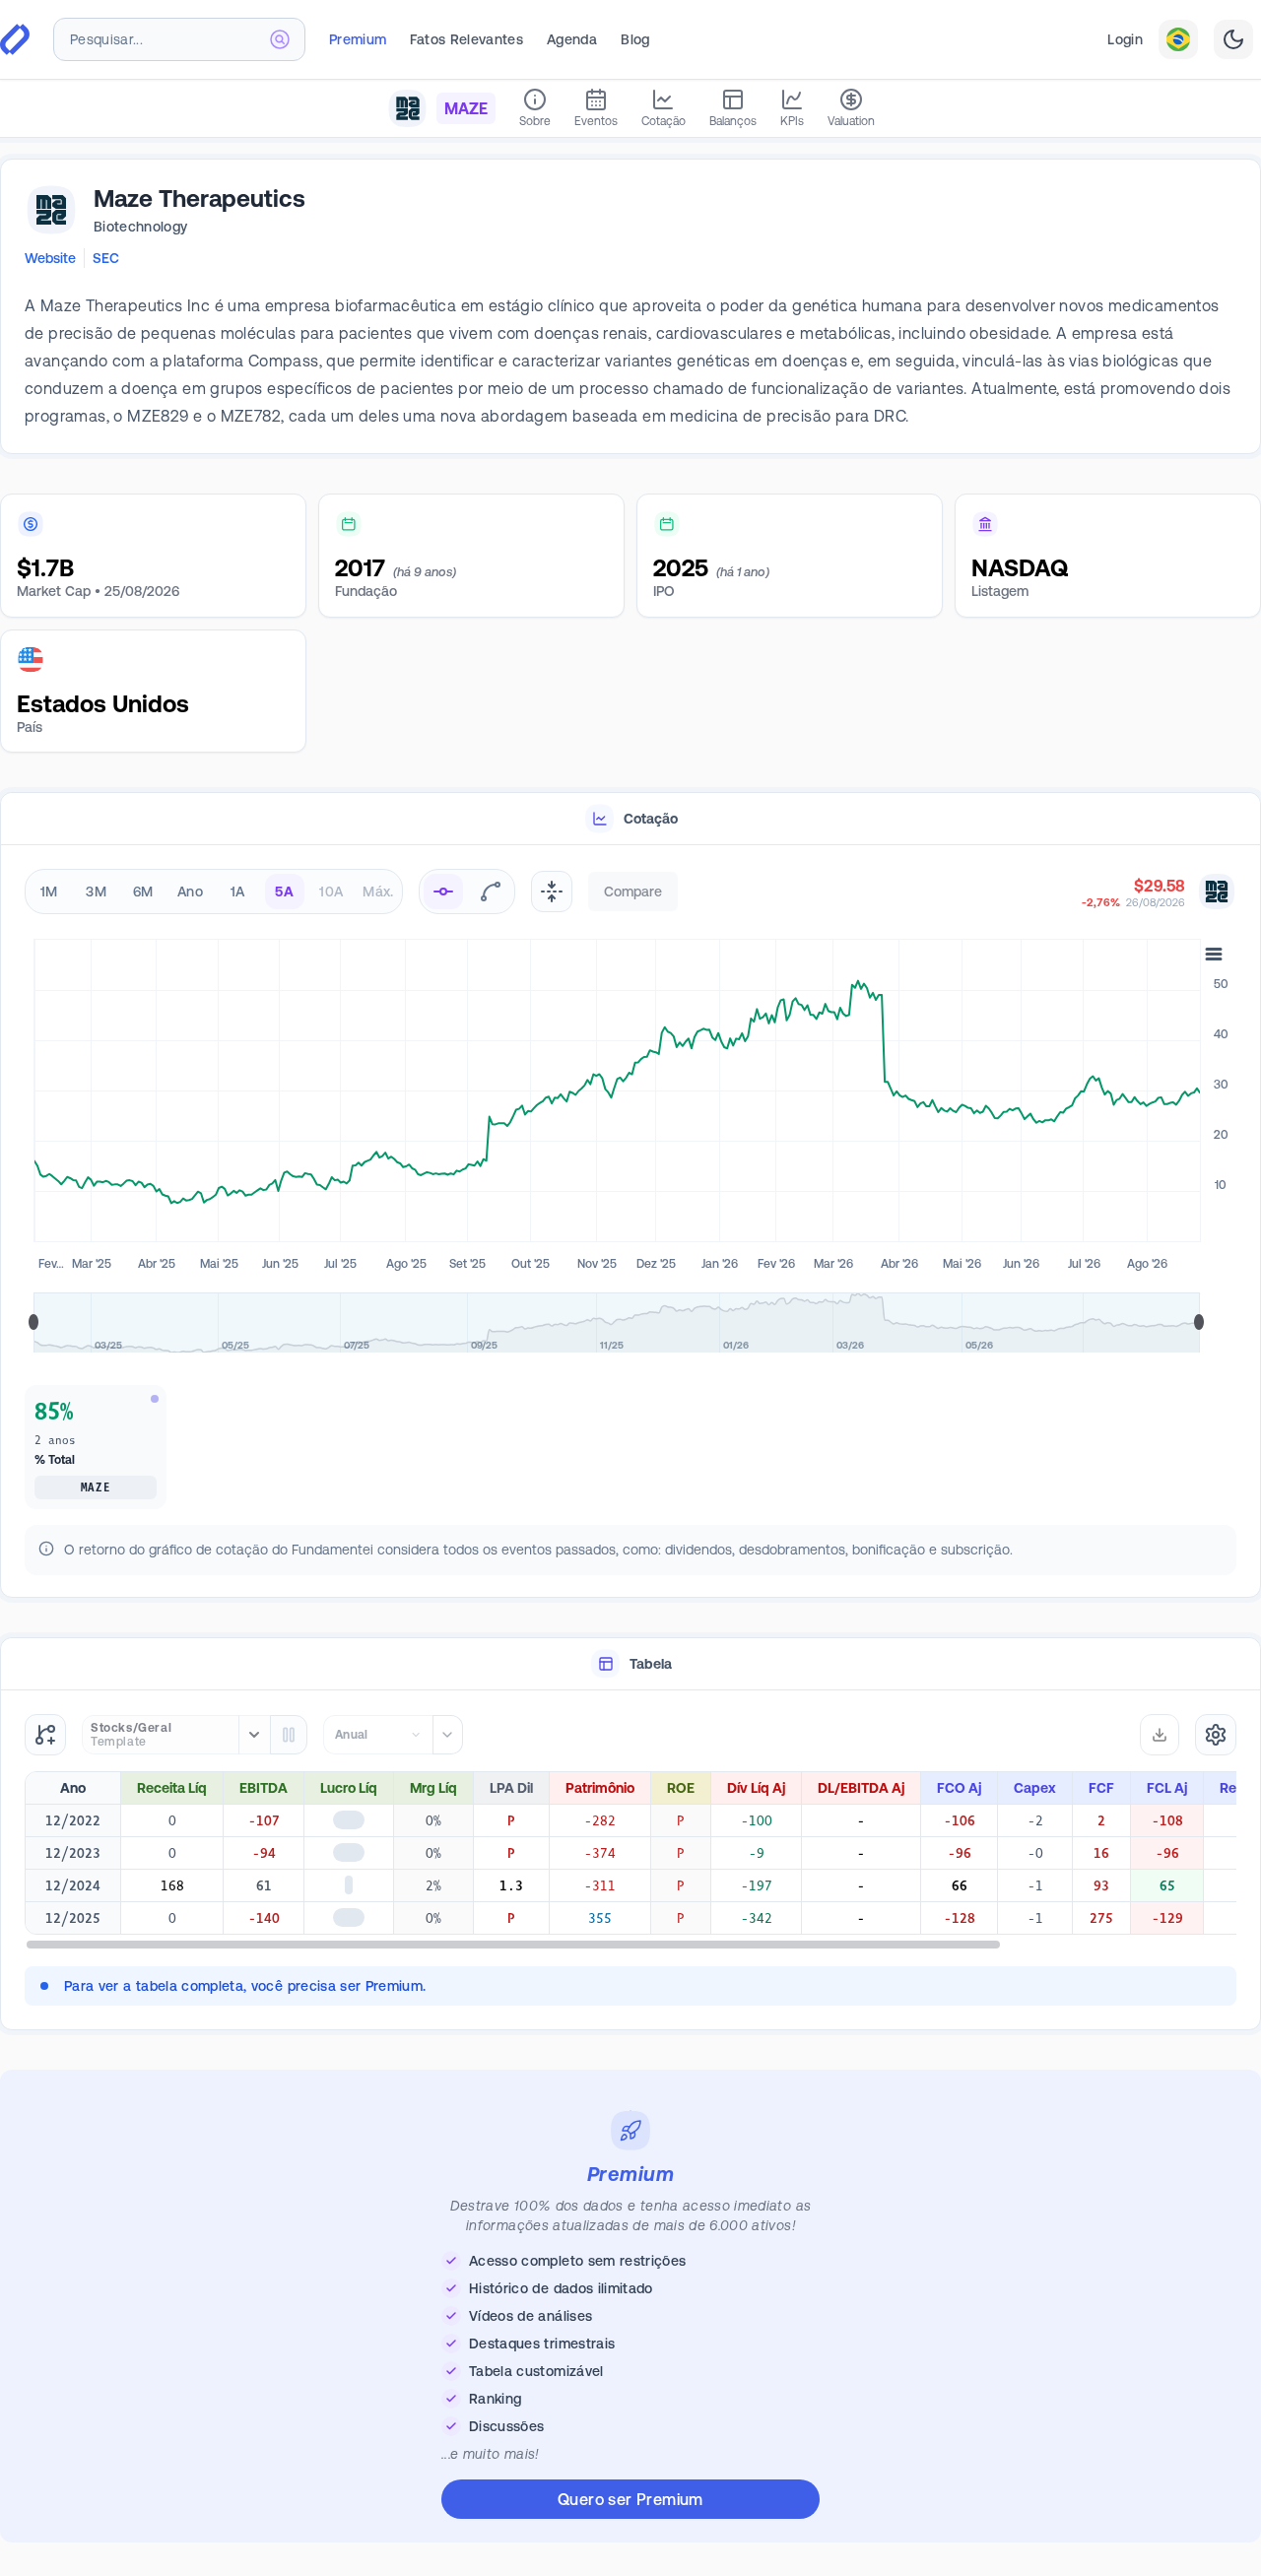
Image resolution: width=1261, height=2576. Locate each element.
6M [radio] (143, 892)
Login (1125, 39)
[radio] (443, 892)
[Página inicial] (15, 39)
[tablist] (630, 819)
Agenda (572, 39)
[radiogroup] (214, 892)
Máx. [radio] (378, 892)
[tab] (630, 819)
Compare (633, 892)
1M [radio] (49, 892)
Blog (635, 39)
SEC (106, 258)
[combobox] (179, 39)
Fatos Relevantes (466, 39)
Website (50, 258)
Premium (358, 39)
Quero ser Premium (630, 2505)
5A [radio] (284, 892)
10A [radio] (331, 892)
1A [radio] (238, 892)
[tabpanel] (630, 1225)
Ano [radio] (190, 892)
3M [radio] (96, 892)
